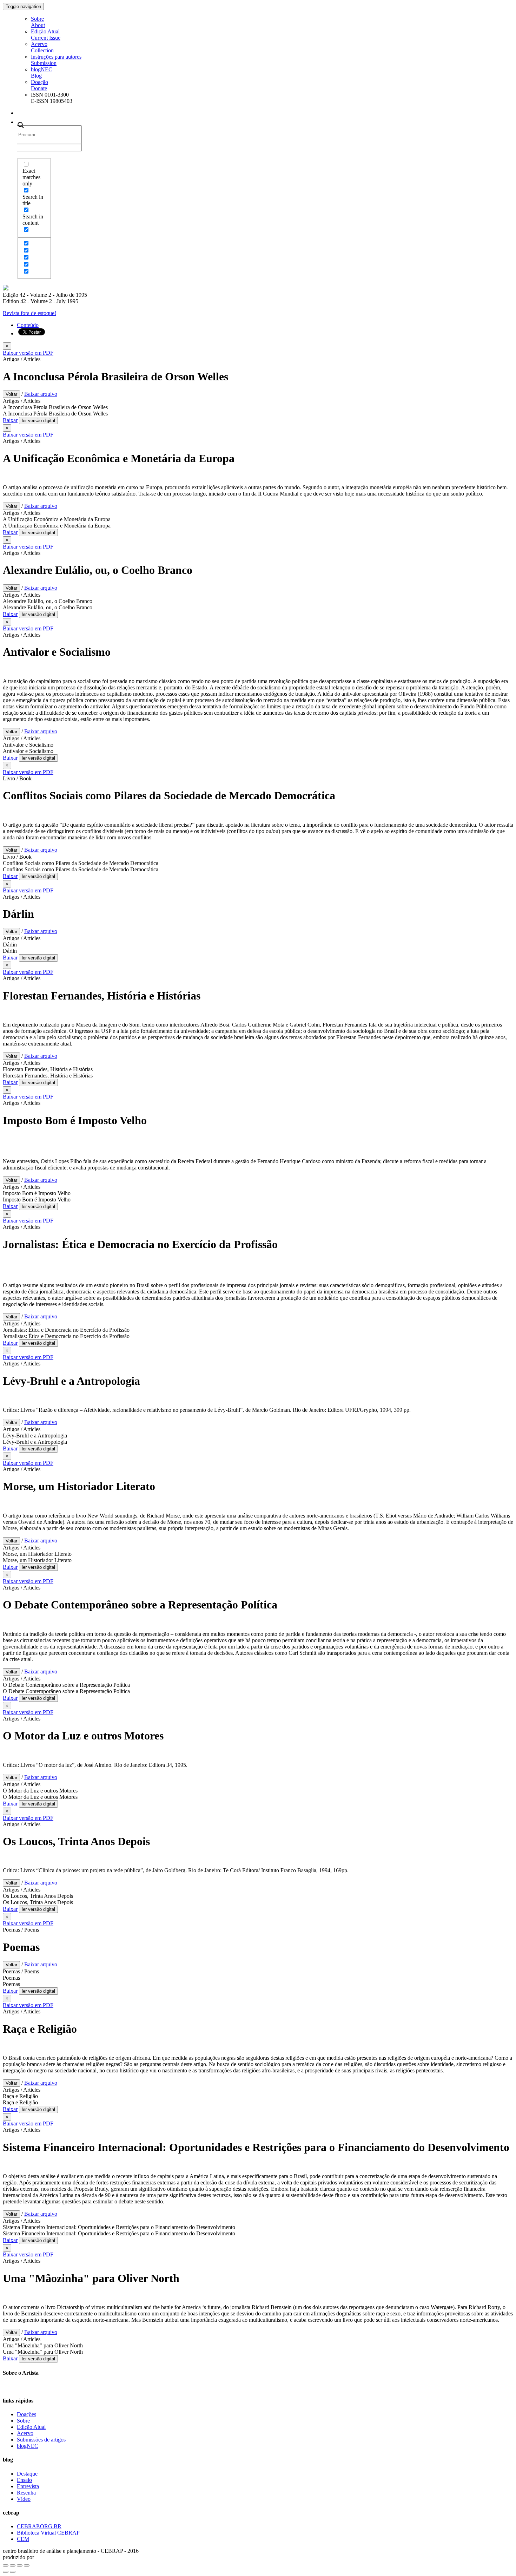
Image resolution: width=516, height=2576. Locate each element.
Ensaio (24, 2480)
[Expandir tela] (20, 2565)
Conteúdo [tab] (28, 325)
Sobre (38, 22)
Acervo (42, 47)
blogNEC (42, 73)
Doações (27, 2414)
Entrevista (28, 2486)
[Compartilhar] (13, 2565)
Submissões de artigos (41, 2440)
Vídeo (24, 2499)
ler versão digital (38, 421)
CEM (23, 2539)
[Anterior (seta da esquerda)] (6, 2572)
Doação (39, 85)
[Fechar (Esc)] (6, 2565)
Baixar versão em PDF (28, 353)
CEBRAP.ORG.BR (39, 2526)
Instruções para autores (56, 60)
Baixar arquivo (41, 394)
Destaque (27, 2474)
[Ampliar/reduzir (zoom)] (27, 2565)
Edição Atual (46, 35)
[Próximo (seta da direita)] (13, 2572)
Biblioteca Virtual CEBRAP (48, 2533)
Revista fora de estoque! (29, 313)
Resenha (26, 2493)
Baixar (10, 420)
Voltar (11, 394)
